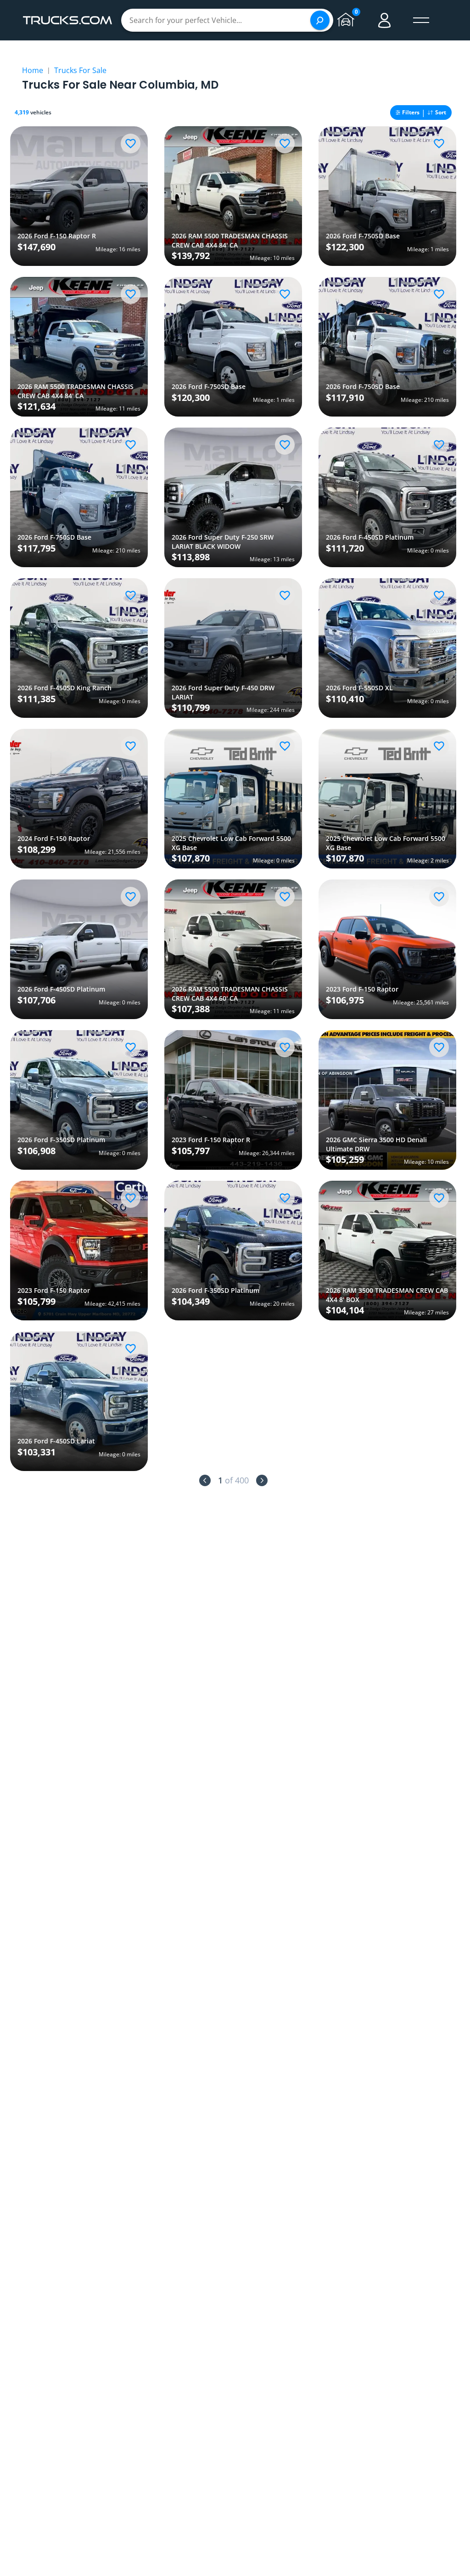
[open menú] (421, 20)
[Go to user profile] (385, 20)
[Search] (320, 20)
